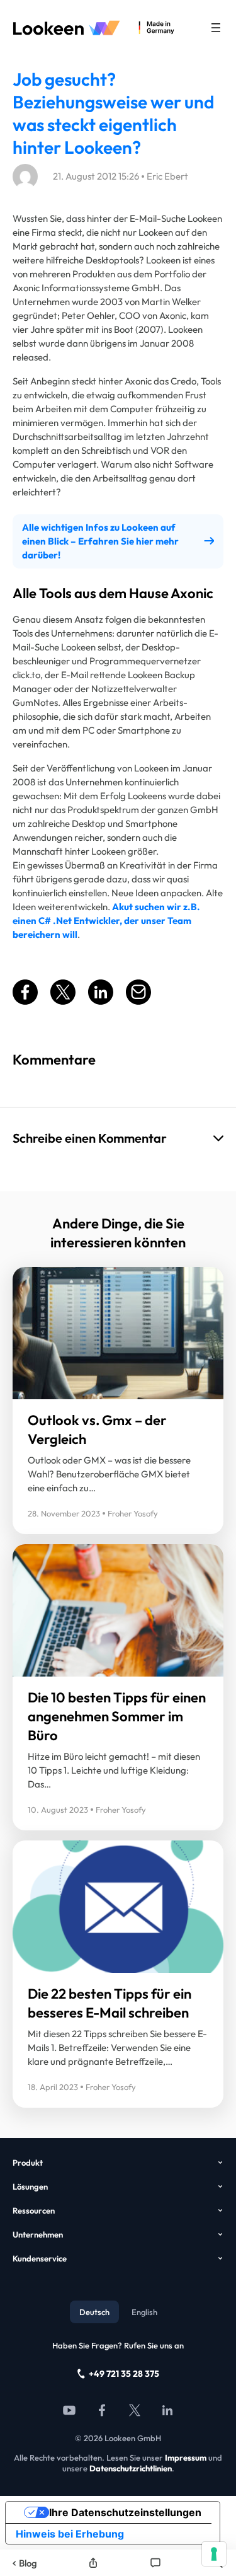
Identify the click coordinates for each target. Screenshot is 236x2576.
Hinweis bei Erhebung (70, 2534)
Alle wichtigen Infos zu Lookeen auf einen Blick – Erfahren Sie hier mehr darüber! (100, 541)
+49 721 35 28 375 (124, 2374)
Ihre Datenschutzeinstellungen (125, 2512)
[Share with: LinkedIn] (101, 1001)
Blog (28, 2563)
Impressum (186, 2458)
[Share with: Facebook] (25, 1001)
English (144, 2312)
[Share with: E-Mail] (138, 1001)
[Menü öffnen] (216, 28)
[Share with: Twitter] (63, 1001)
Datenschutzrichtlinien (131, 2468)
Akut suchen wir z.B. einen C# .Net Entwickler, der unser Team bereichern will (106, 921)
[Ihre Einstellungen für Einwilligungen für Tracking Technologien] (214, 2554)
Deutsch (94, 2312)
